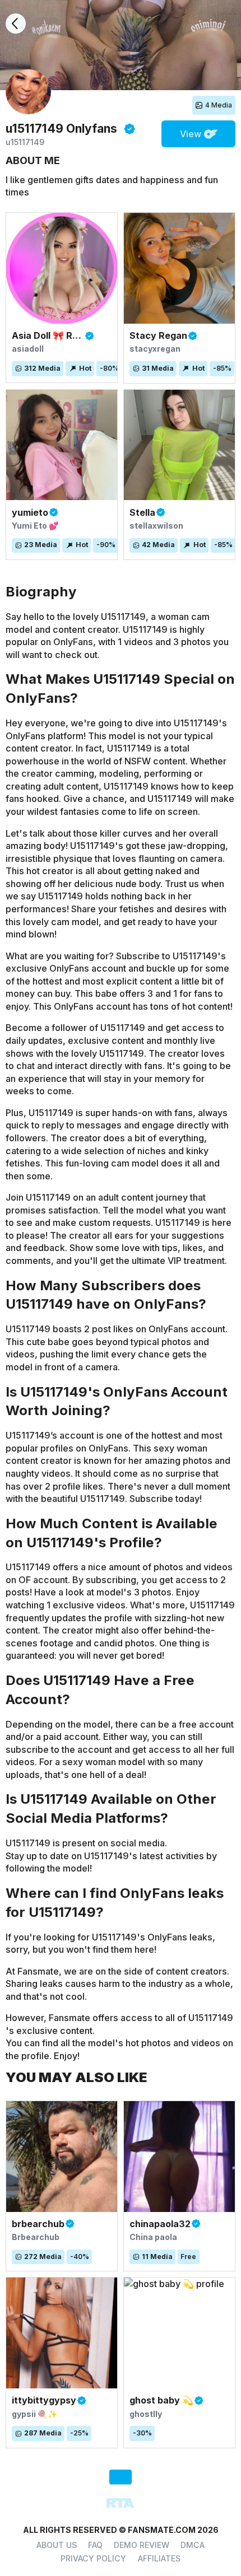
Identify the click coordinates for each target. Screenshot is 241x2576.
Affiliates (159, 2558)
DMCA (193, 2545)
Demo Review (142, 2545)
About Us (57, 2545)
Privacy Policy (93, 2558)
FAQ (95, 2545)
